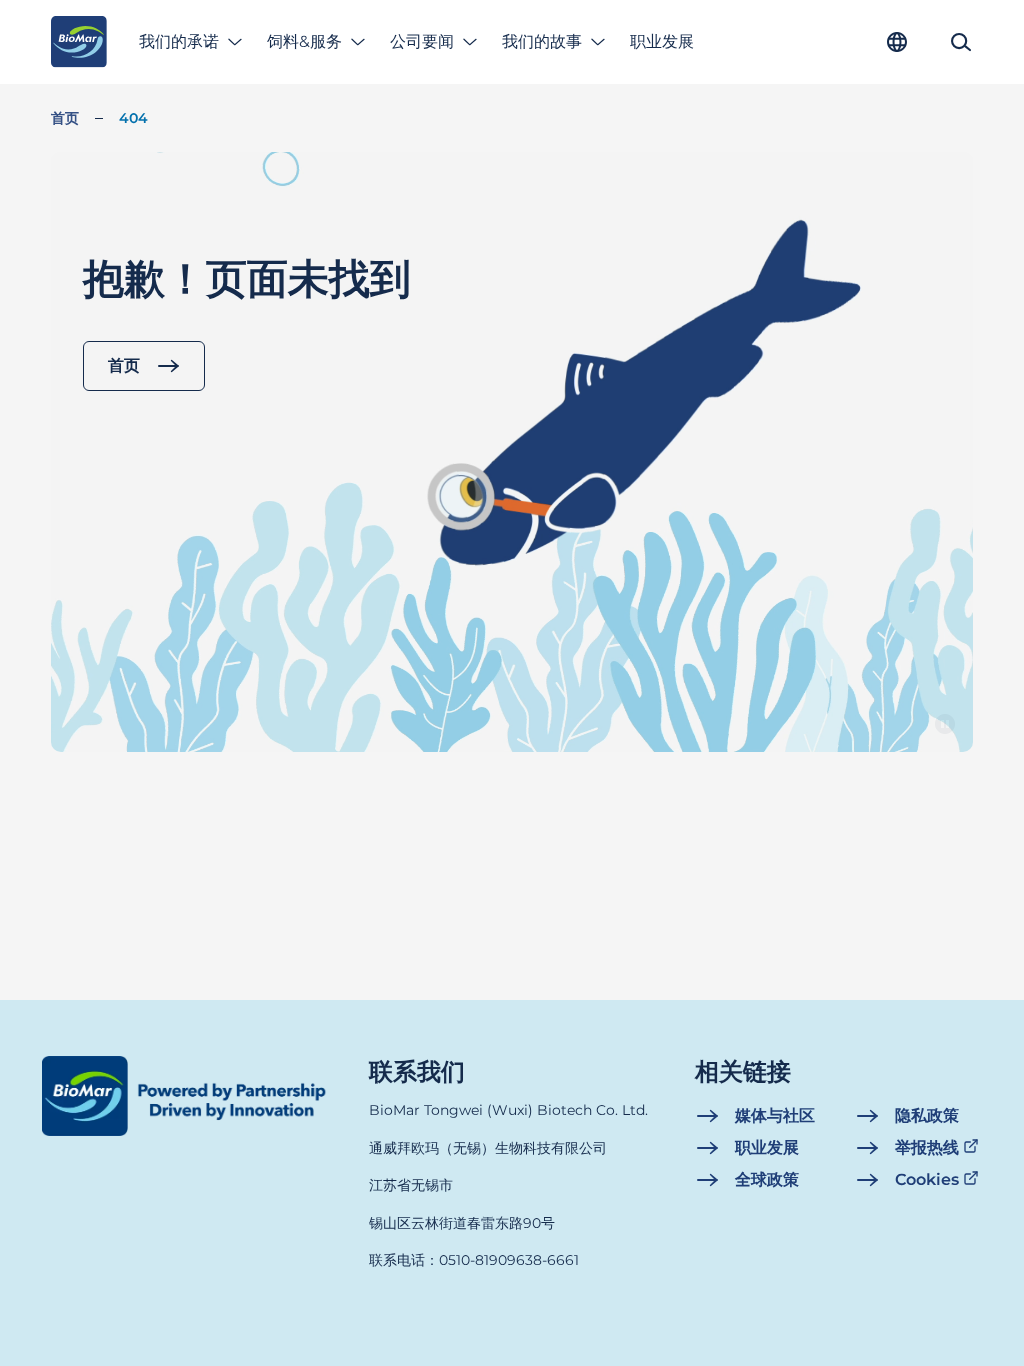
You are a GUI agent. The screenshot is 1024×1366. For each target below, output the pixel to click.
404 (133, 118)
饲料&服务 (304, 41)
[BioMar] (78, 42)
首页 (65, 118)
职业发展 (662, 41)
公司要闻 (422, 41)
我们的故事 (542, 41)
